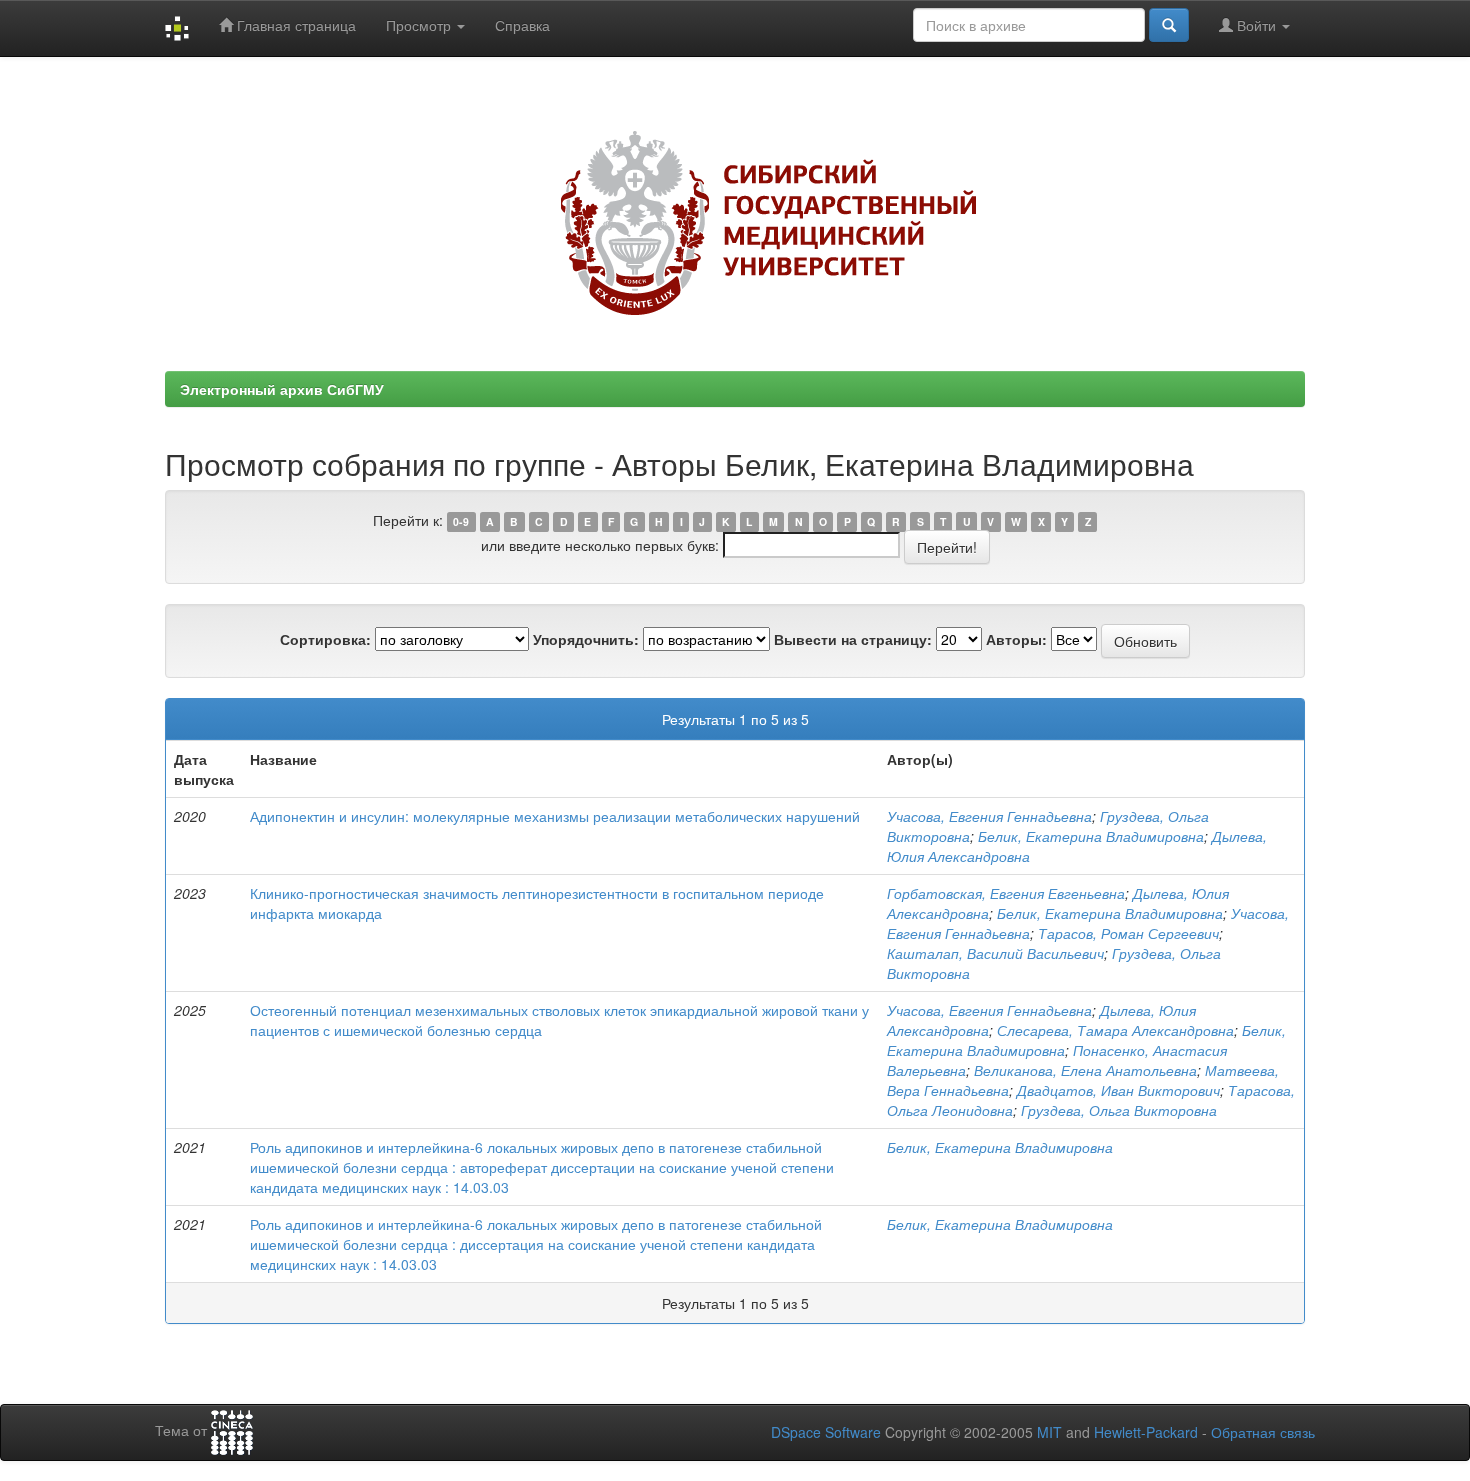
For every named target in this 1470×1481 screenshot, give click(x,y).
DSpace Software (826, 1432)
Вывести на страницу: (853, 639)
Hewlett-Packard (1146, 1432)
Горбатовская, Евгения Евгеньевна (1006, 893)
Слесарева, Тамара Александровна (1115, 1030)
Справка (522, 25)
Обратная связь (1263, 1432)
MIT (1049, 1432)
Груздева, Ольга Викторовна (1119, 1110)
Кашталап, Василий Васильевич (995, 953)
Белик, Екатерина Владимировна (1091, 836)
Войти (1256, 25)
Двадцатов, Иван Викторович (1118, 1090)
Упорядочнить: (586, 639)
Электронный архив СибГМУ (282, 389)
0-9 (461, 521)
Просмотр (420, 25)
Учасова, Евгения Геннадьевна (989, 816)
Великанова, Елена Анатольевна (1085, 1070)
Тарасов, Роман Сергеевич (1128, 933)
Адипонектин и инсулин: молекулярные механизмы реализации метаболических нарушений (555, 816)
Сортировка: (325, 639)
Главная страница (294, 25)
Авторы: (1016, 639)
